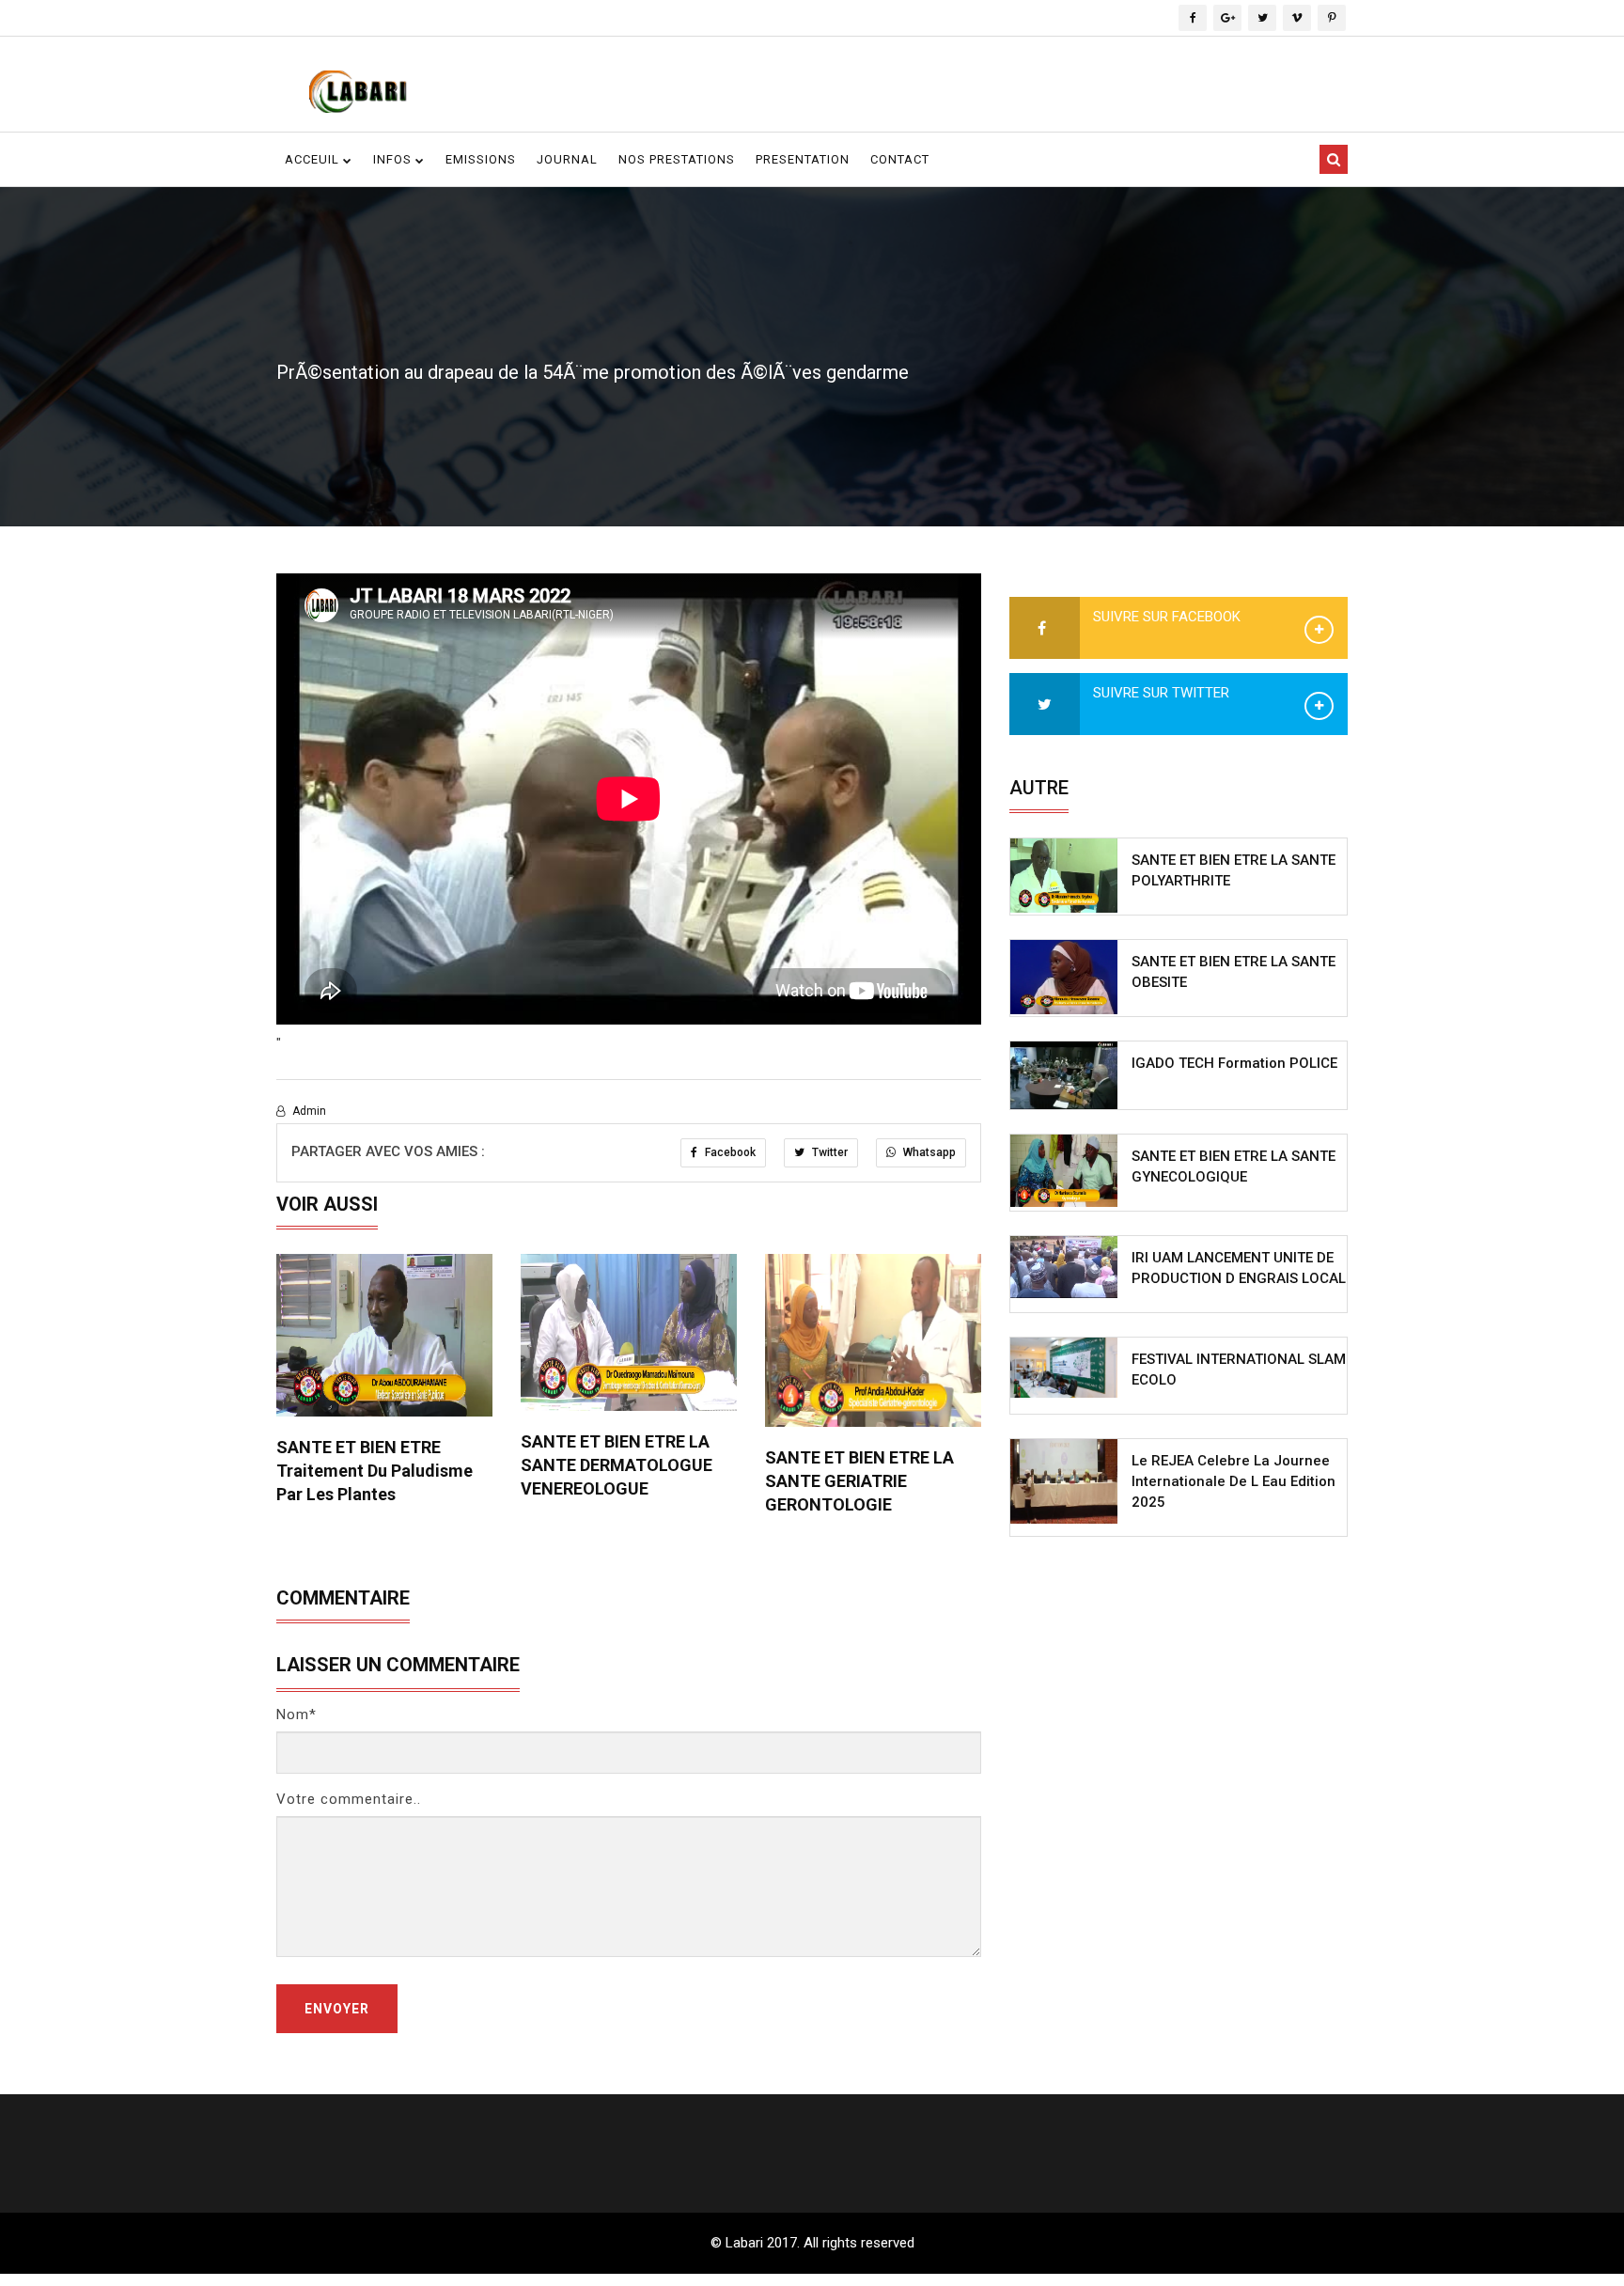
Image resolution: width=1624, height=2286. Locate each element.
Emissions (481, 159)
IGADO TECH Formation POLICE (1234, 1063)
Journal (567, 159)
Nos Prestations (677, 159)
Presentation (803, 159)
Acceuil (314, 159)
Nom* (297, 1714)
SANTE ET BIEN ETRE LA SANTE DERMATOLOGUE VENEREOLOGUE (617, 1465)
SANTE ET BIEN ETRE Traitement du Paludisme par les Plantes (375, 1471)
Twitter (828, 1152)
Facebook (729, 1152)
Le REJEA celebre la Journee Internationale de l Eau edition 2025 (1234, 1481)
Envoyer (337, 2009)
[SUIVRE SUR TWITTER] (1045, 705)
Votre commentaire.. (349, 1799)
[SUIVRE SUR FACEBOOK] (1045, 629)
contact (900, 159)
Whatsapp (928, 1152)
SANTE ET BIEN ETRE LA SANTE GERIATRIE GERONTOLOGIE (859, 1481)
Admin (308, 1111)
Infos (394, 159)
